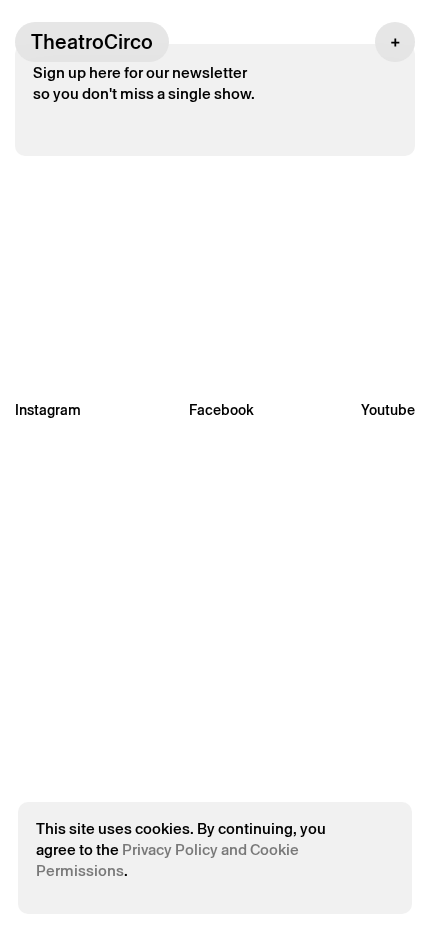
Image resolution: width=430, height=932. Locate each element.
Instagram (48, 410)
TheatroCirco (92, 42)
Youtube (388, 410)
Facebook (221, 410)
